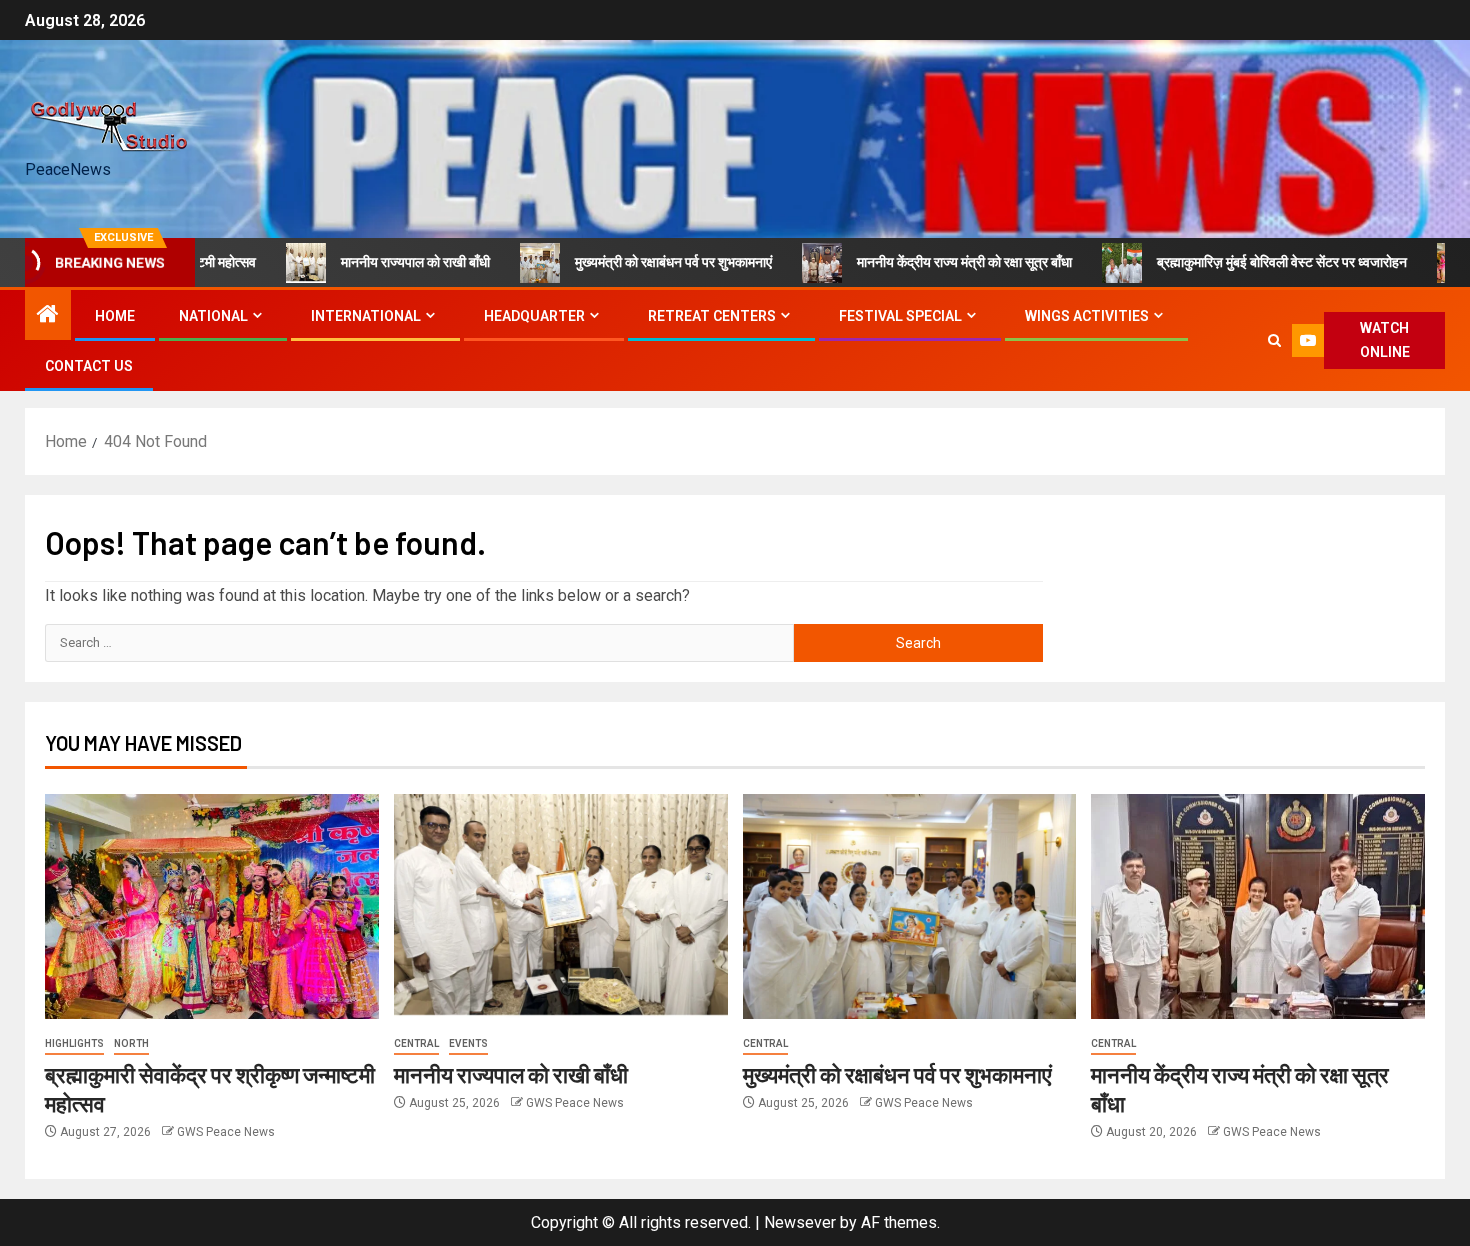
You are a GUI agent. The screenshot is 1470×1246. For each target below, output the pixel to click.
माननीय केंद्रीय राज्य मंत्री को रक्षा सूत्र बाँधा (926, 262)
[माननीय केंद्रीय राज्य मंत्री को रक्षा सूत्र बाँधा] (1258, 906)
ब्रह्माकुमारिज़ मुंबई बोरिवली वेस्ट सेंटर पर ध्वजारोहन (1244, 262)
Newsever (800, 1222)
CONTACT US (89, 366)
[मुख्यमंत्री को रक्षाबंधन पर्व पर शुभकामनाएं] (910, 906)
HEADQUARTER (534, 316)
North (131, 1043)
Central (416, 1043)
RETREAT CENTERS (712, 316)
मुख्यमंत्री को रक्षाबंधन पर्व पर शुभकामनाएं (635, 262)
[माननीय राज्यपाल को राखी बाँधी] (561, 906)
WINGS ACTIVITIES (1087, 316)
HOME (115, 316)
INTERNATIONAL (366, 316)
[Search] (1274, 341)
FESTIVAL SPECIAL (900, 316)
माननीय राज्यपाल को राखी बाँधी (377, 262)
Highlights (74, 1043)
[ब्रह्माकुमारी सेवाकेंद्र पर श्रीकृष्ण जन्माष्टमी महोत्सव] (212, 906)
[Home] (48, 316)
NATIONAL (213, 316)
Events (468, 1043)
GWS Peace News (226, 1132)
